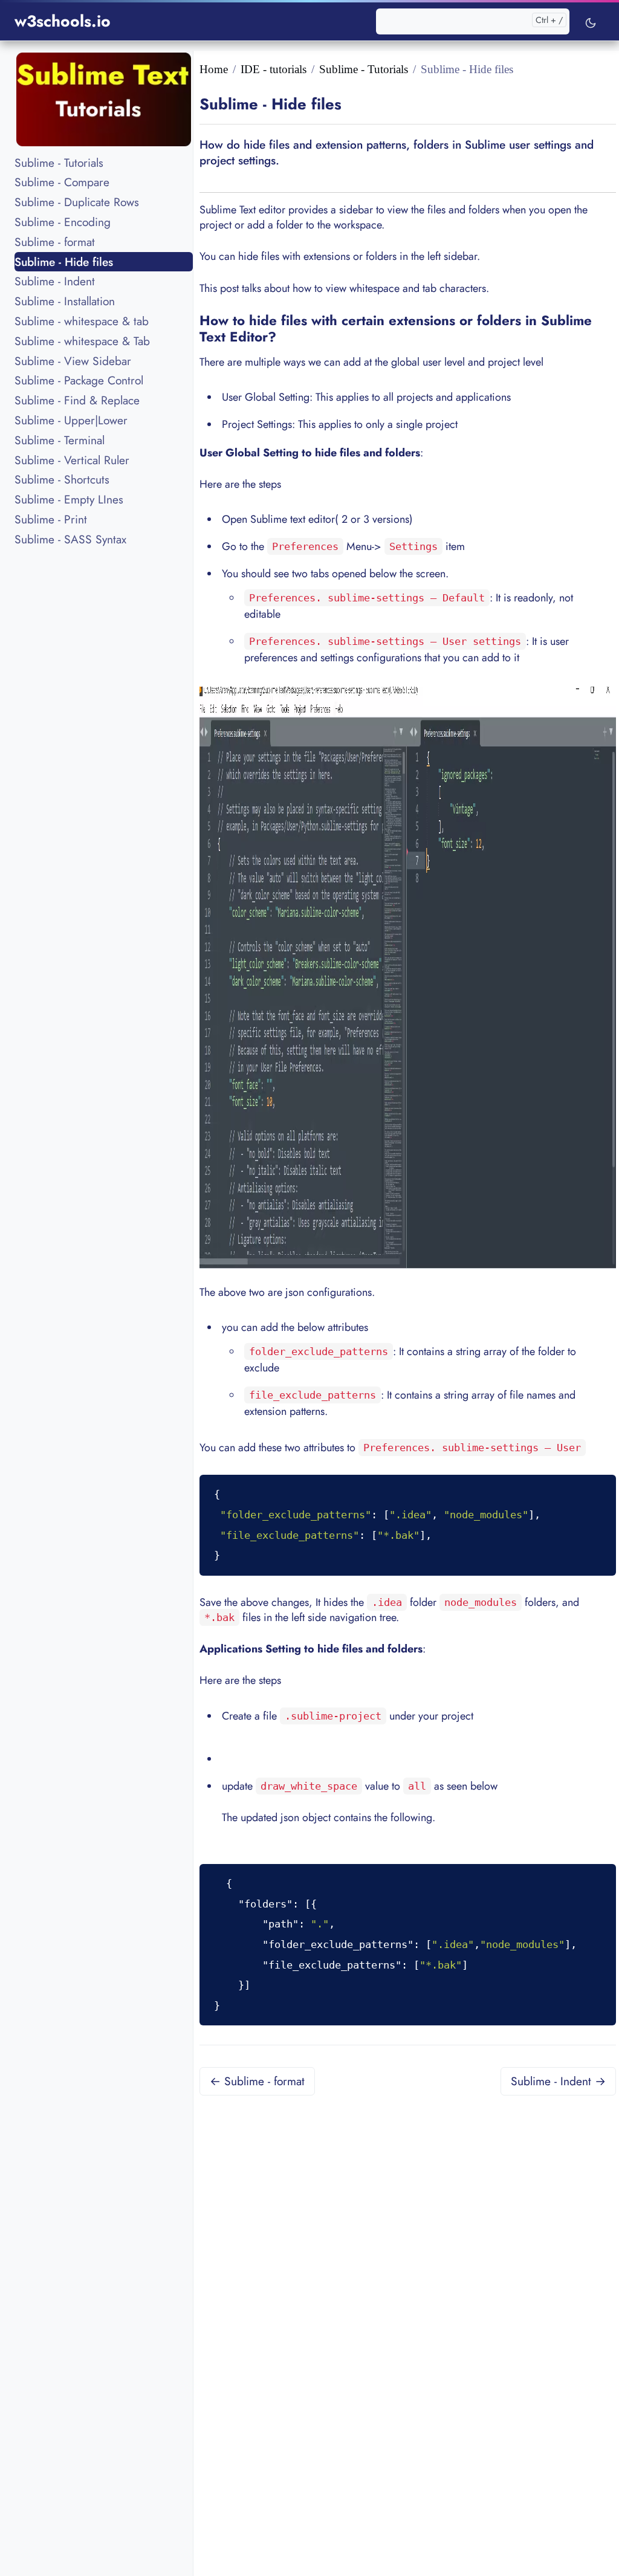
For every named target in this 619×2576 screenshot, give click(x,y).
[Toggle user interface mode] (591, 21)
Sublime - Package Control (79, 380)
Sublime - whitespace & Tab (82, 341)
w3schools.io (63, 21)
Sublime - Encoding (63, 222)
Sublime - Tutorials (59, 163)
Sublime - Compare (62, 182)
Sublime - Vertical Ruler (72, 460)
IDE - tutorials (274, 69)
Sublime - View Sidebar (73, 361)
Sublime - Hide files (64, 262)
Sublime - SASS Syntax (70, 539)
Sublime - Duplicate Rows (77, 202)
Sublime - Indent (55, 281)
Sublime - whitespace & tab (82, 321)
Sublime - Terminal (60, 440)
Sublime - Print (51, 519)
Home (214, 69)
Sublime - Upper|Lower (71, 420)
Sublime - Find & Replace (77, 400)
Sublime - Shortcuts (62, 479)
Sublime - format (55, 242)
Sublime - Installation (65, 301)
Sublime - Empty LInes (69, 499)
